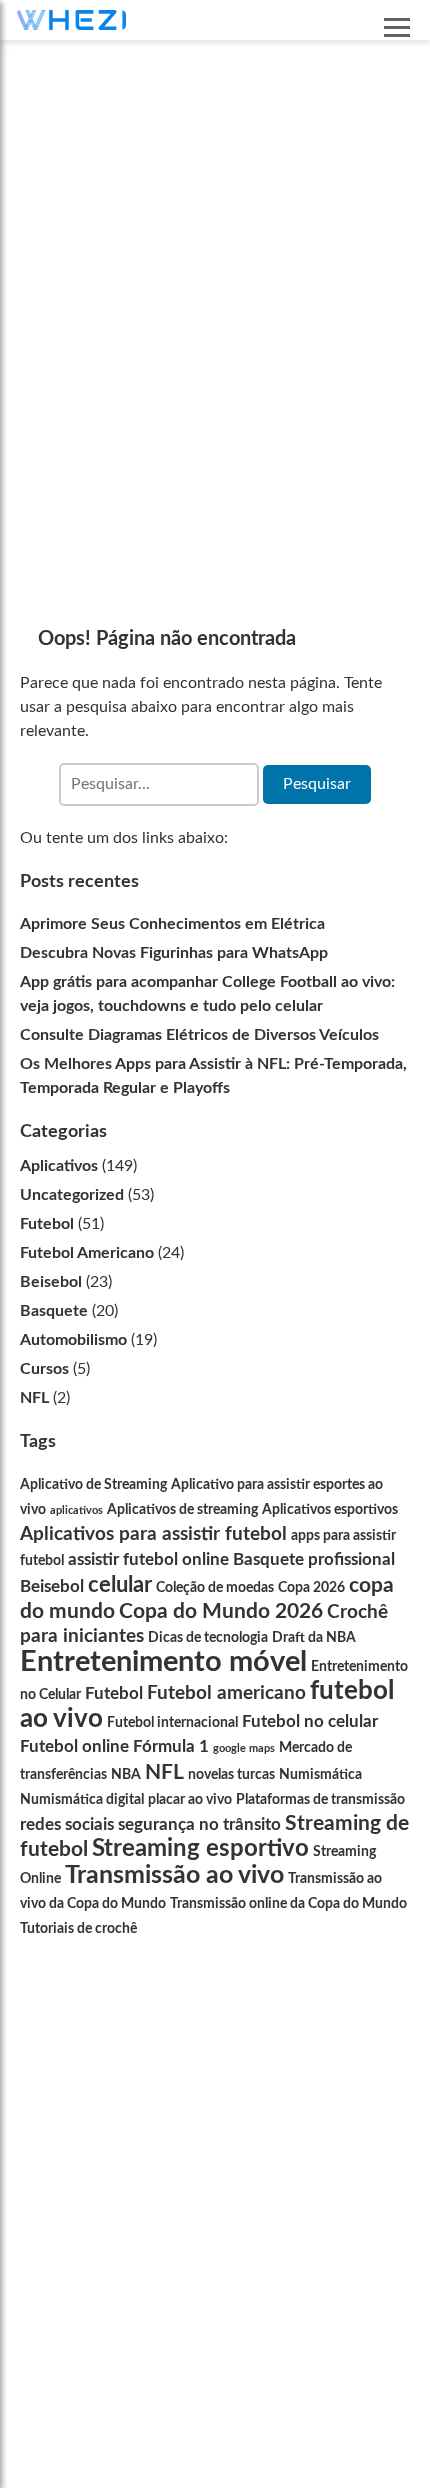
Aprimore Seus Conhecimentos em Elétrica (172, 924)
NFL (34, 1398)
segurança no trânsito (199, 1824)
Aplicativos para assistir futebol (153, 1534)
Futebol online (74, 1746)
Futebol (47, 1224)
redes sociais (67, 1824)
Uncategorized (72, 1195)
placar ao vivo (190, 1800)
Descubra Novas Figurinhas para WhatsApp (174, 953)
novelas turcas (231, 1775)
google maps (244, 1748)
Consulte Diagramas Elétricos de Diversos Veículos (199, 1035)
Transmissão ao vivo (174, 1875)
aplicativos (76, 1510)
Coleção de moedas (215, 1588)
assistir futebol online (148, 1559)
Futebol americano (226, 1693)
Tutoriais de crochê (78, 1929)
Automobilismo (73, 1340)
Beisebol (51, 1282)
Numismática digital (82, 1800)
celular (120, 1585)
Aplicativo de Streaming (93, 1485)
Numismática (320, 1775)
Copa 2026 (311, 1588)
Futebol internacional (172, 1723)
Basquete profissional (314, 1559)
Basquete (54, 1311)
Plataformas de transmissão (320, 1800)
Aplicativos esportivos (330, 1510)
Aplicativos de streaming (182, 1510)
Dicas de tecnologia (208, 1638)
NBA (126, 1775)
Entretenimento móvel (163, 1662)
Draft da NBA (314, 1638)
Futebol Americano (87, 1253)
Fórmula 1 (171, 1746)
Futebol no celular (310, 1721)
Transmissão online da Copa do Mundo (288, 1904)
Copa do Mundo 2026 (221, 1611)
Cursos (44, 1369)
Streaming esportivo (200, 1849)
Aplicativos (59, 1166)
